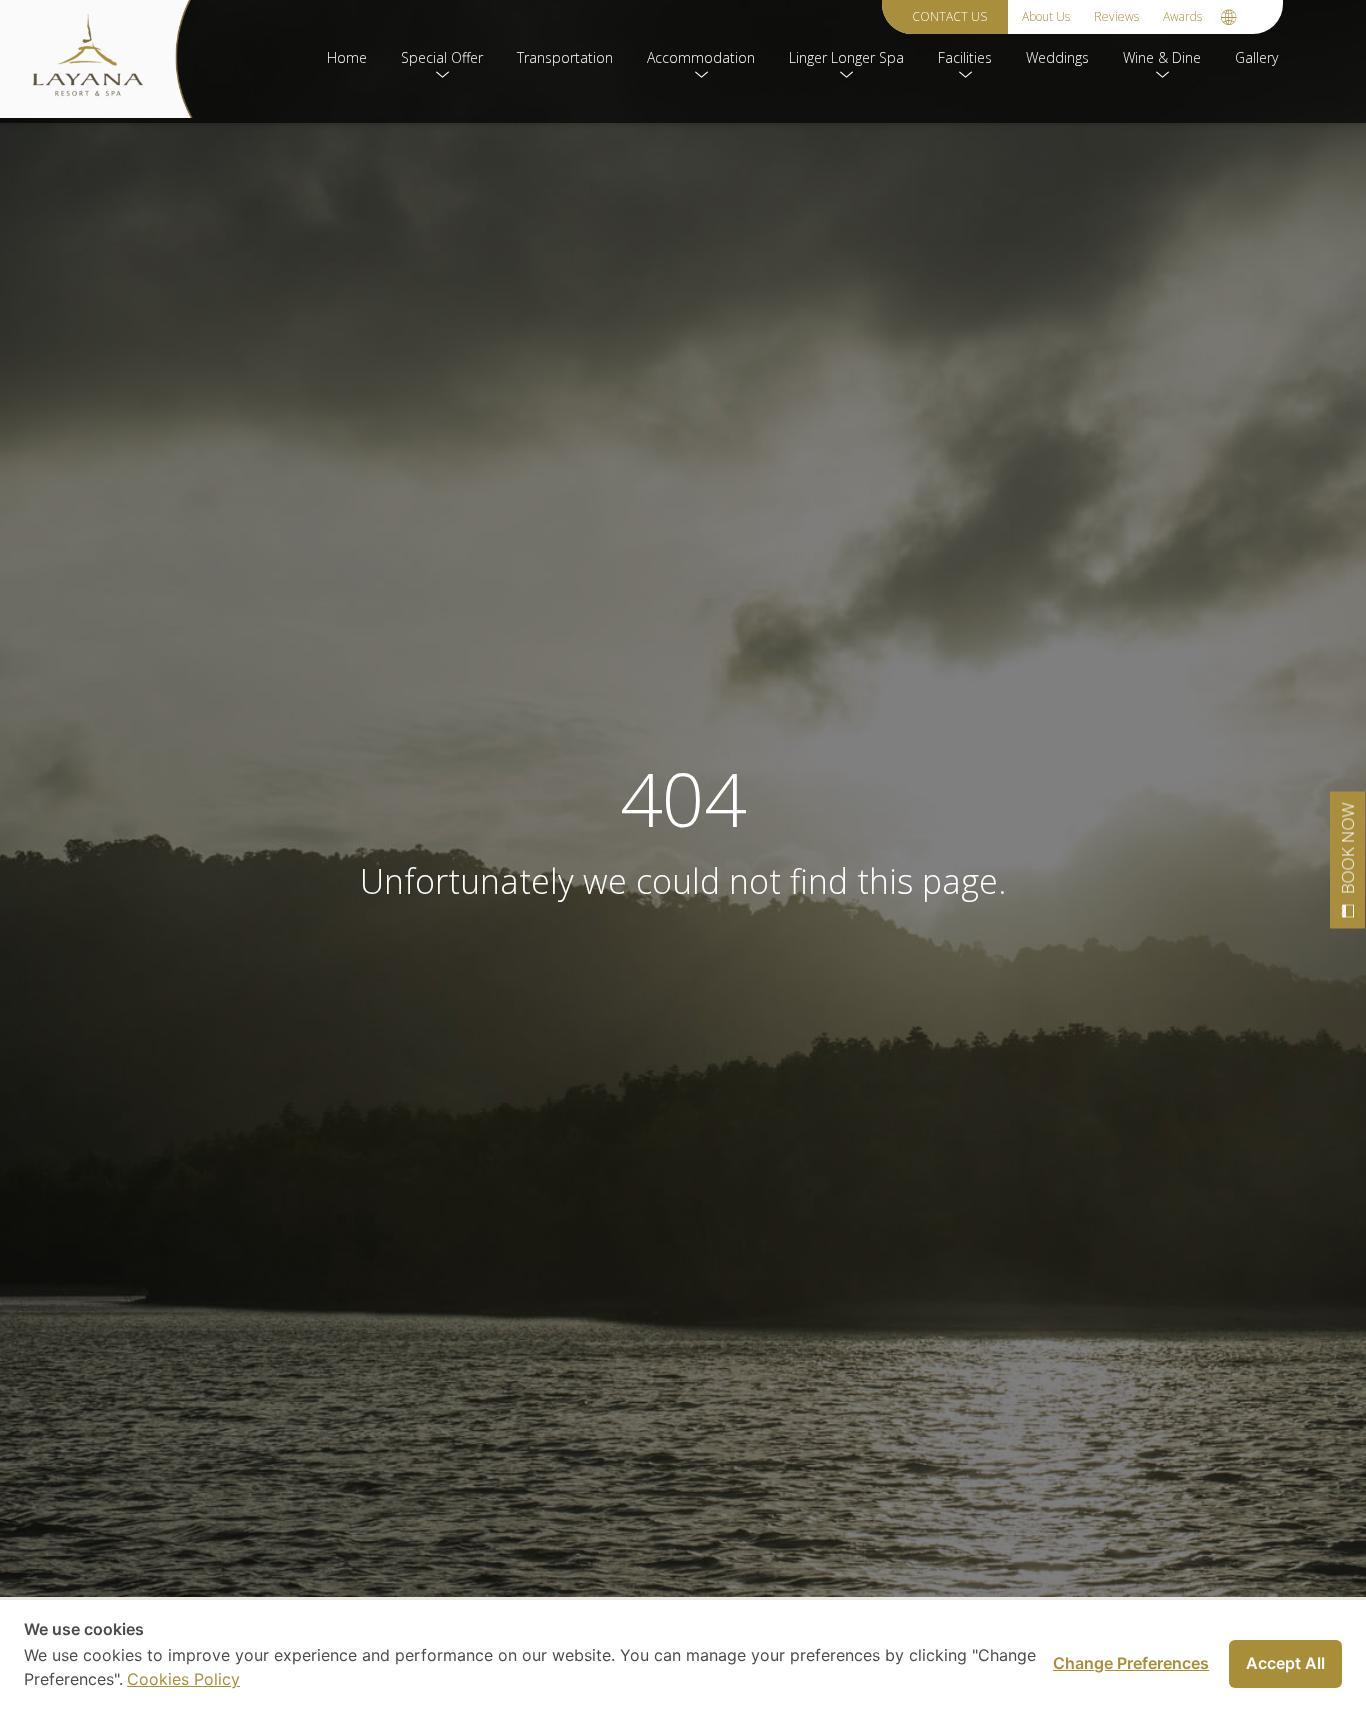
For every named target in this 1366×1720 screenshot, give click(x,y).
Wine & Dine (1162, 57)
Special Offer (442, 57)
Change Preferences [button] (1131, 1663)
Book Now (1347, 849)
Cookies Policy (183, 1679)
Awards (1182, 16)
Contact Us (949, 16)
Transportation (565, 57)
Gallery (1256, 57)
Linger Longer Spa (846, 57)
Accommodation (701, 57)
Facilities (965, 57)
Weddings (1057, 57)
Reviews (1116, 16)
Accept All (1285, 1663)
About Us (1046, 16)
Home (347, 57)
